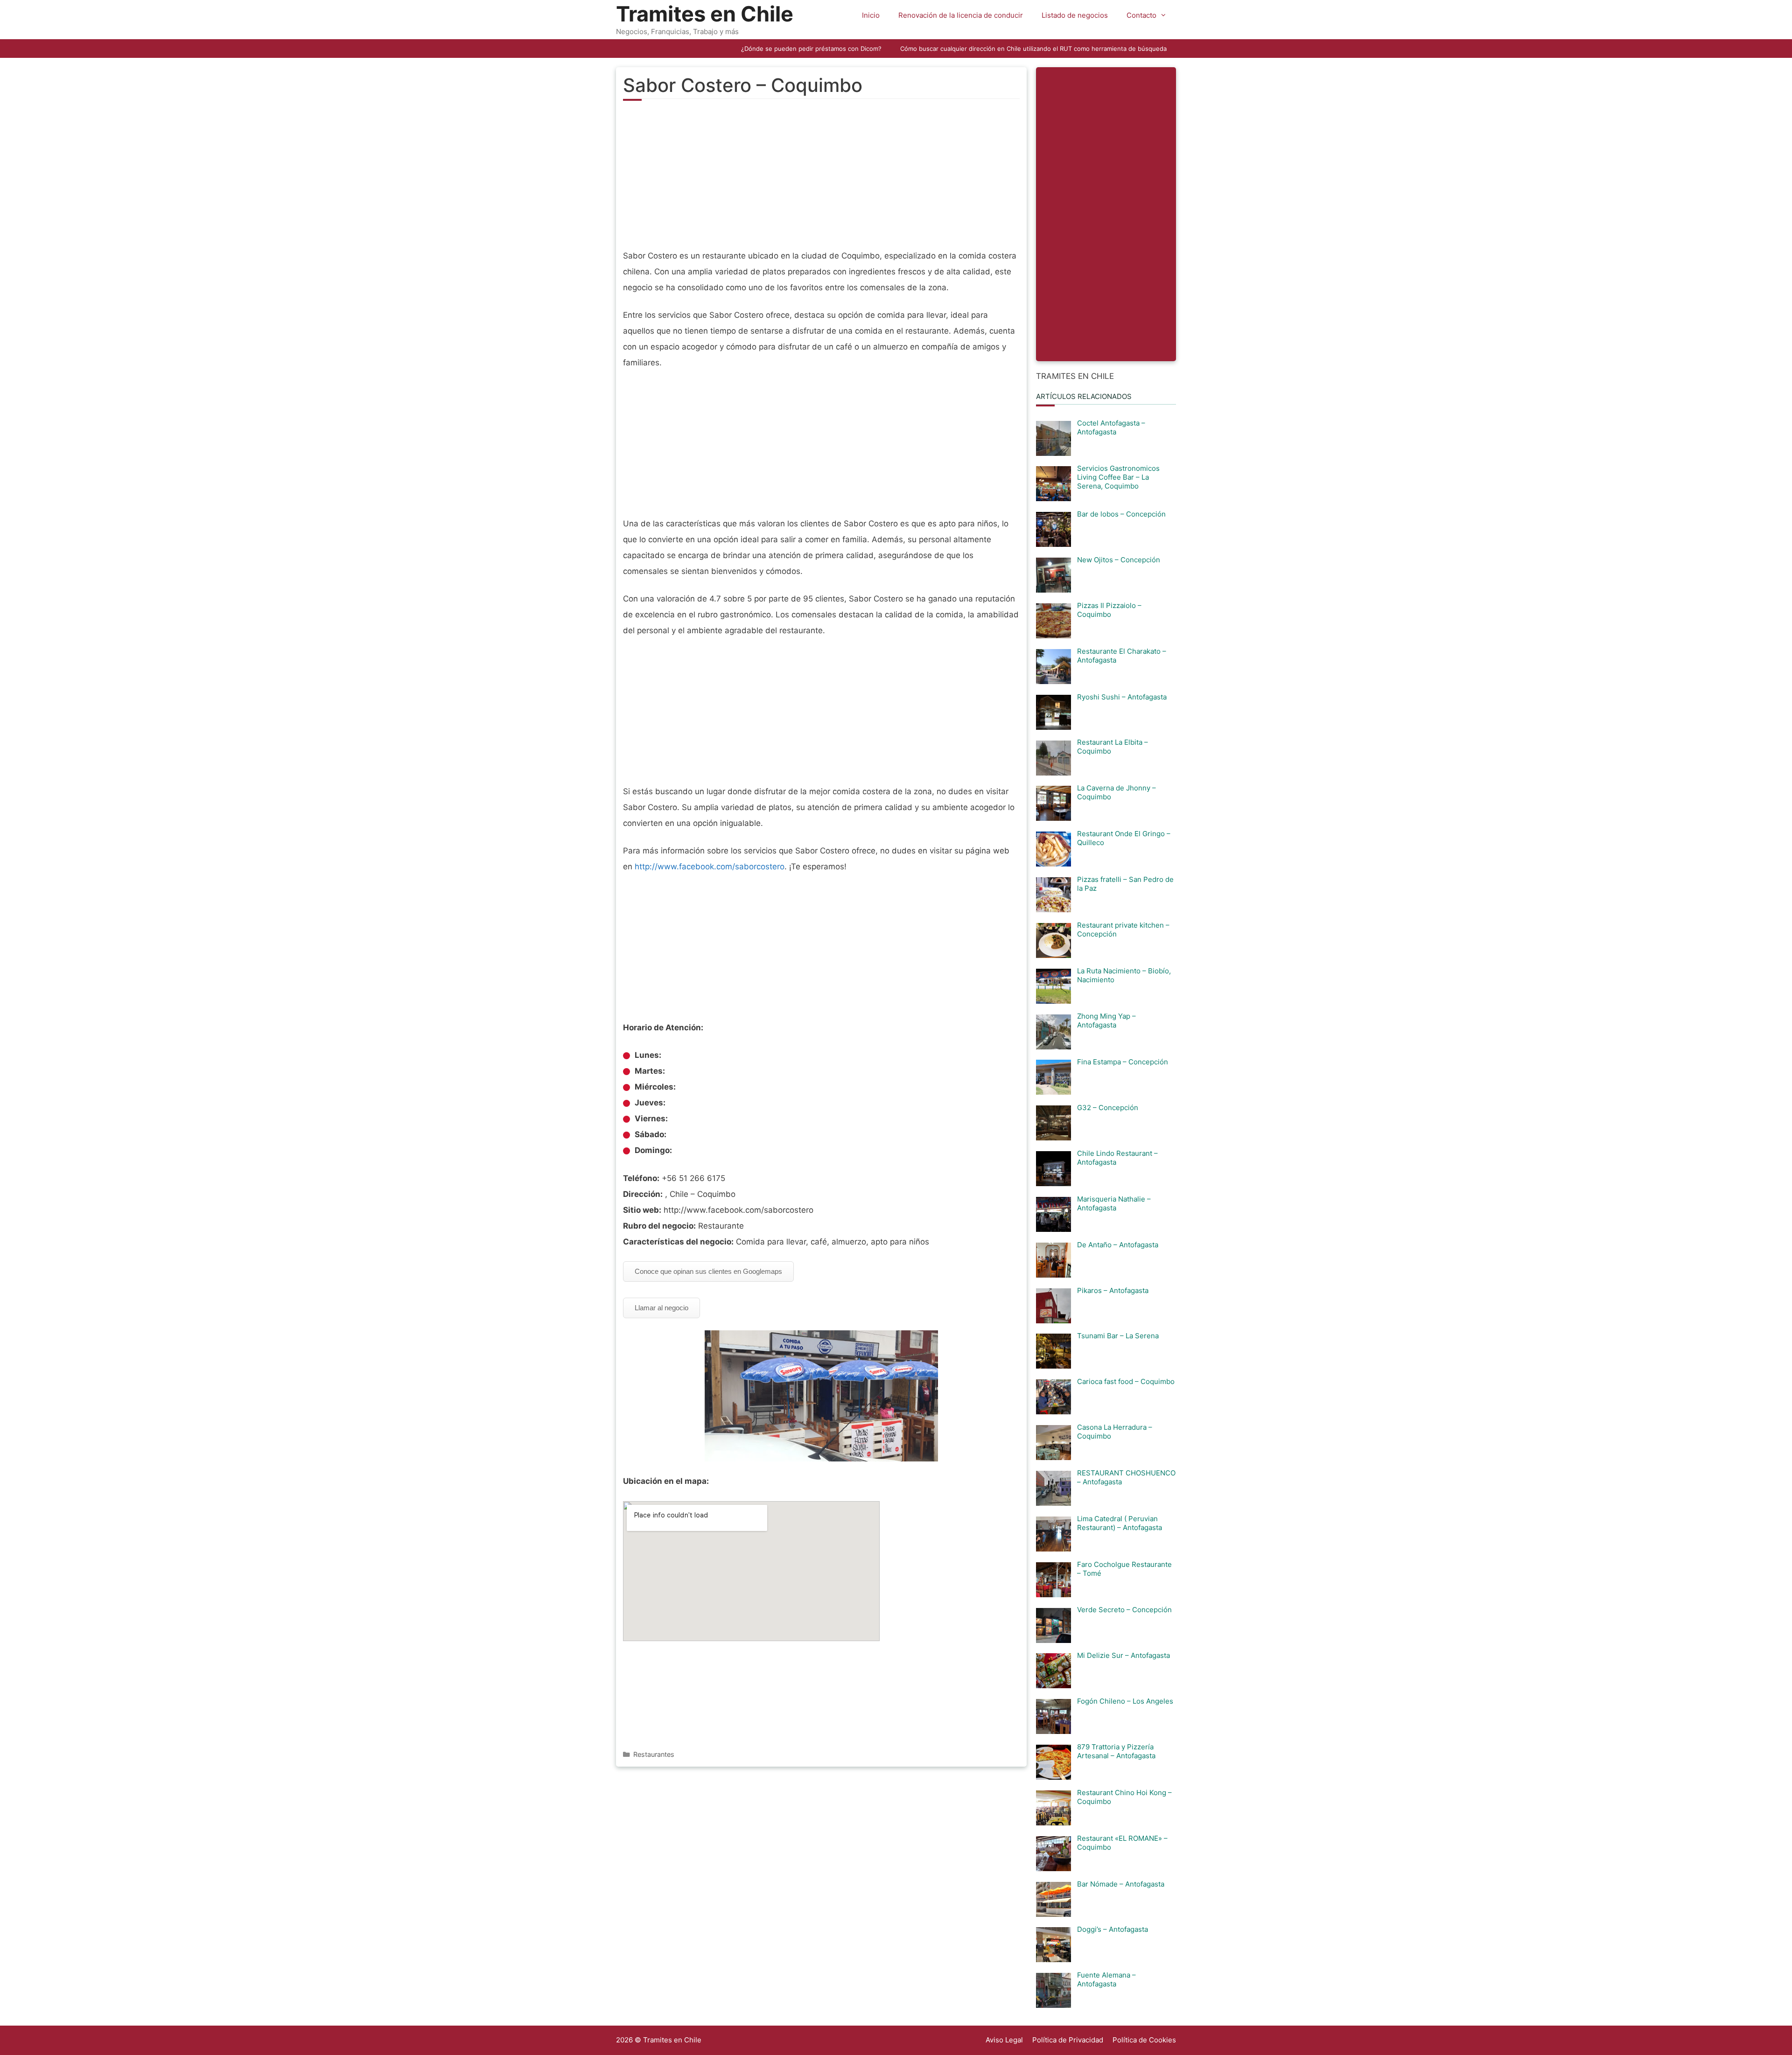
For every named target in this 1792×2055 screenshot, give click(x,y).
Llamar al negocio (661, 1308)
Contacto (1141, 15)
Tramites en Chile (705, 14)
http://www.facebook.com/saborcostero (710, 867)
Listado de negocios (1075, 15)
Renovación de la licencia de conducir (961, 15)
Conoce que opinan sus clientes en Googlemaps (708, 1271)
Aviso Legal (1004, 2040)
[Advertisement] (821, 180)
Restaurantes (654, 1754)
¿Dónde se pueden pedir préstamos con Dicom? (811, 49)
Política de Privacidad (1068, 2040)
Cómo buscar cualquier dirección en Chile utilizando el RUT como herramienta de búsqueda (1033, 49)
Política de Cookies (1144, 2040)
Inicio (871, 15)
